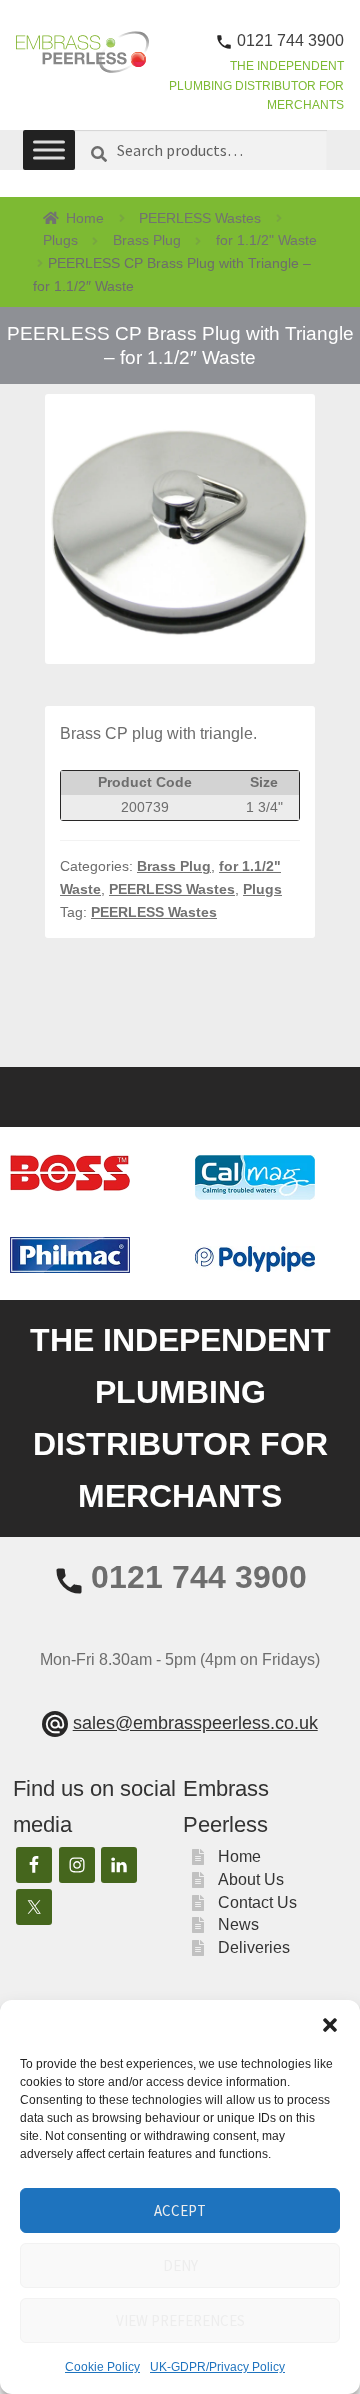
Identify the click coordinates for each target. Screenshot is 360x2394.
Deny (180, 2265)
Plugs (60, 240)
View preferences (180, 2320)
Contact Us (257, 1902)
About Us (251, 1879)
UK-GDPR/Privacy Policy (217, 2367)
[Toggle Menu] (49, 149)
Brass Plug (147, 240)
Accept (180, 2210)
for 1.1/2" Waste (266, 240)
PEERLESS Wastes (200, 218)
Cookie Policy (102, 2367)
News (238, 1924)
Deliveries (254, 1947)
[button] (330, 2025)
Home (85, 218)
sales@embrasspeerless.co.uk (195, 1723)
